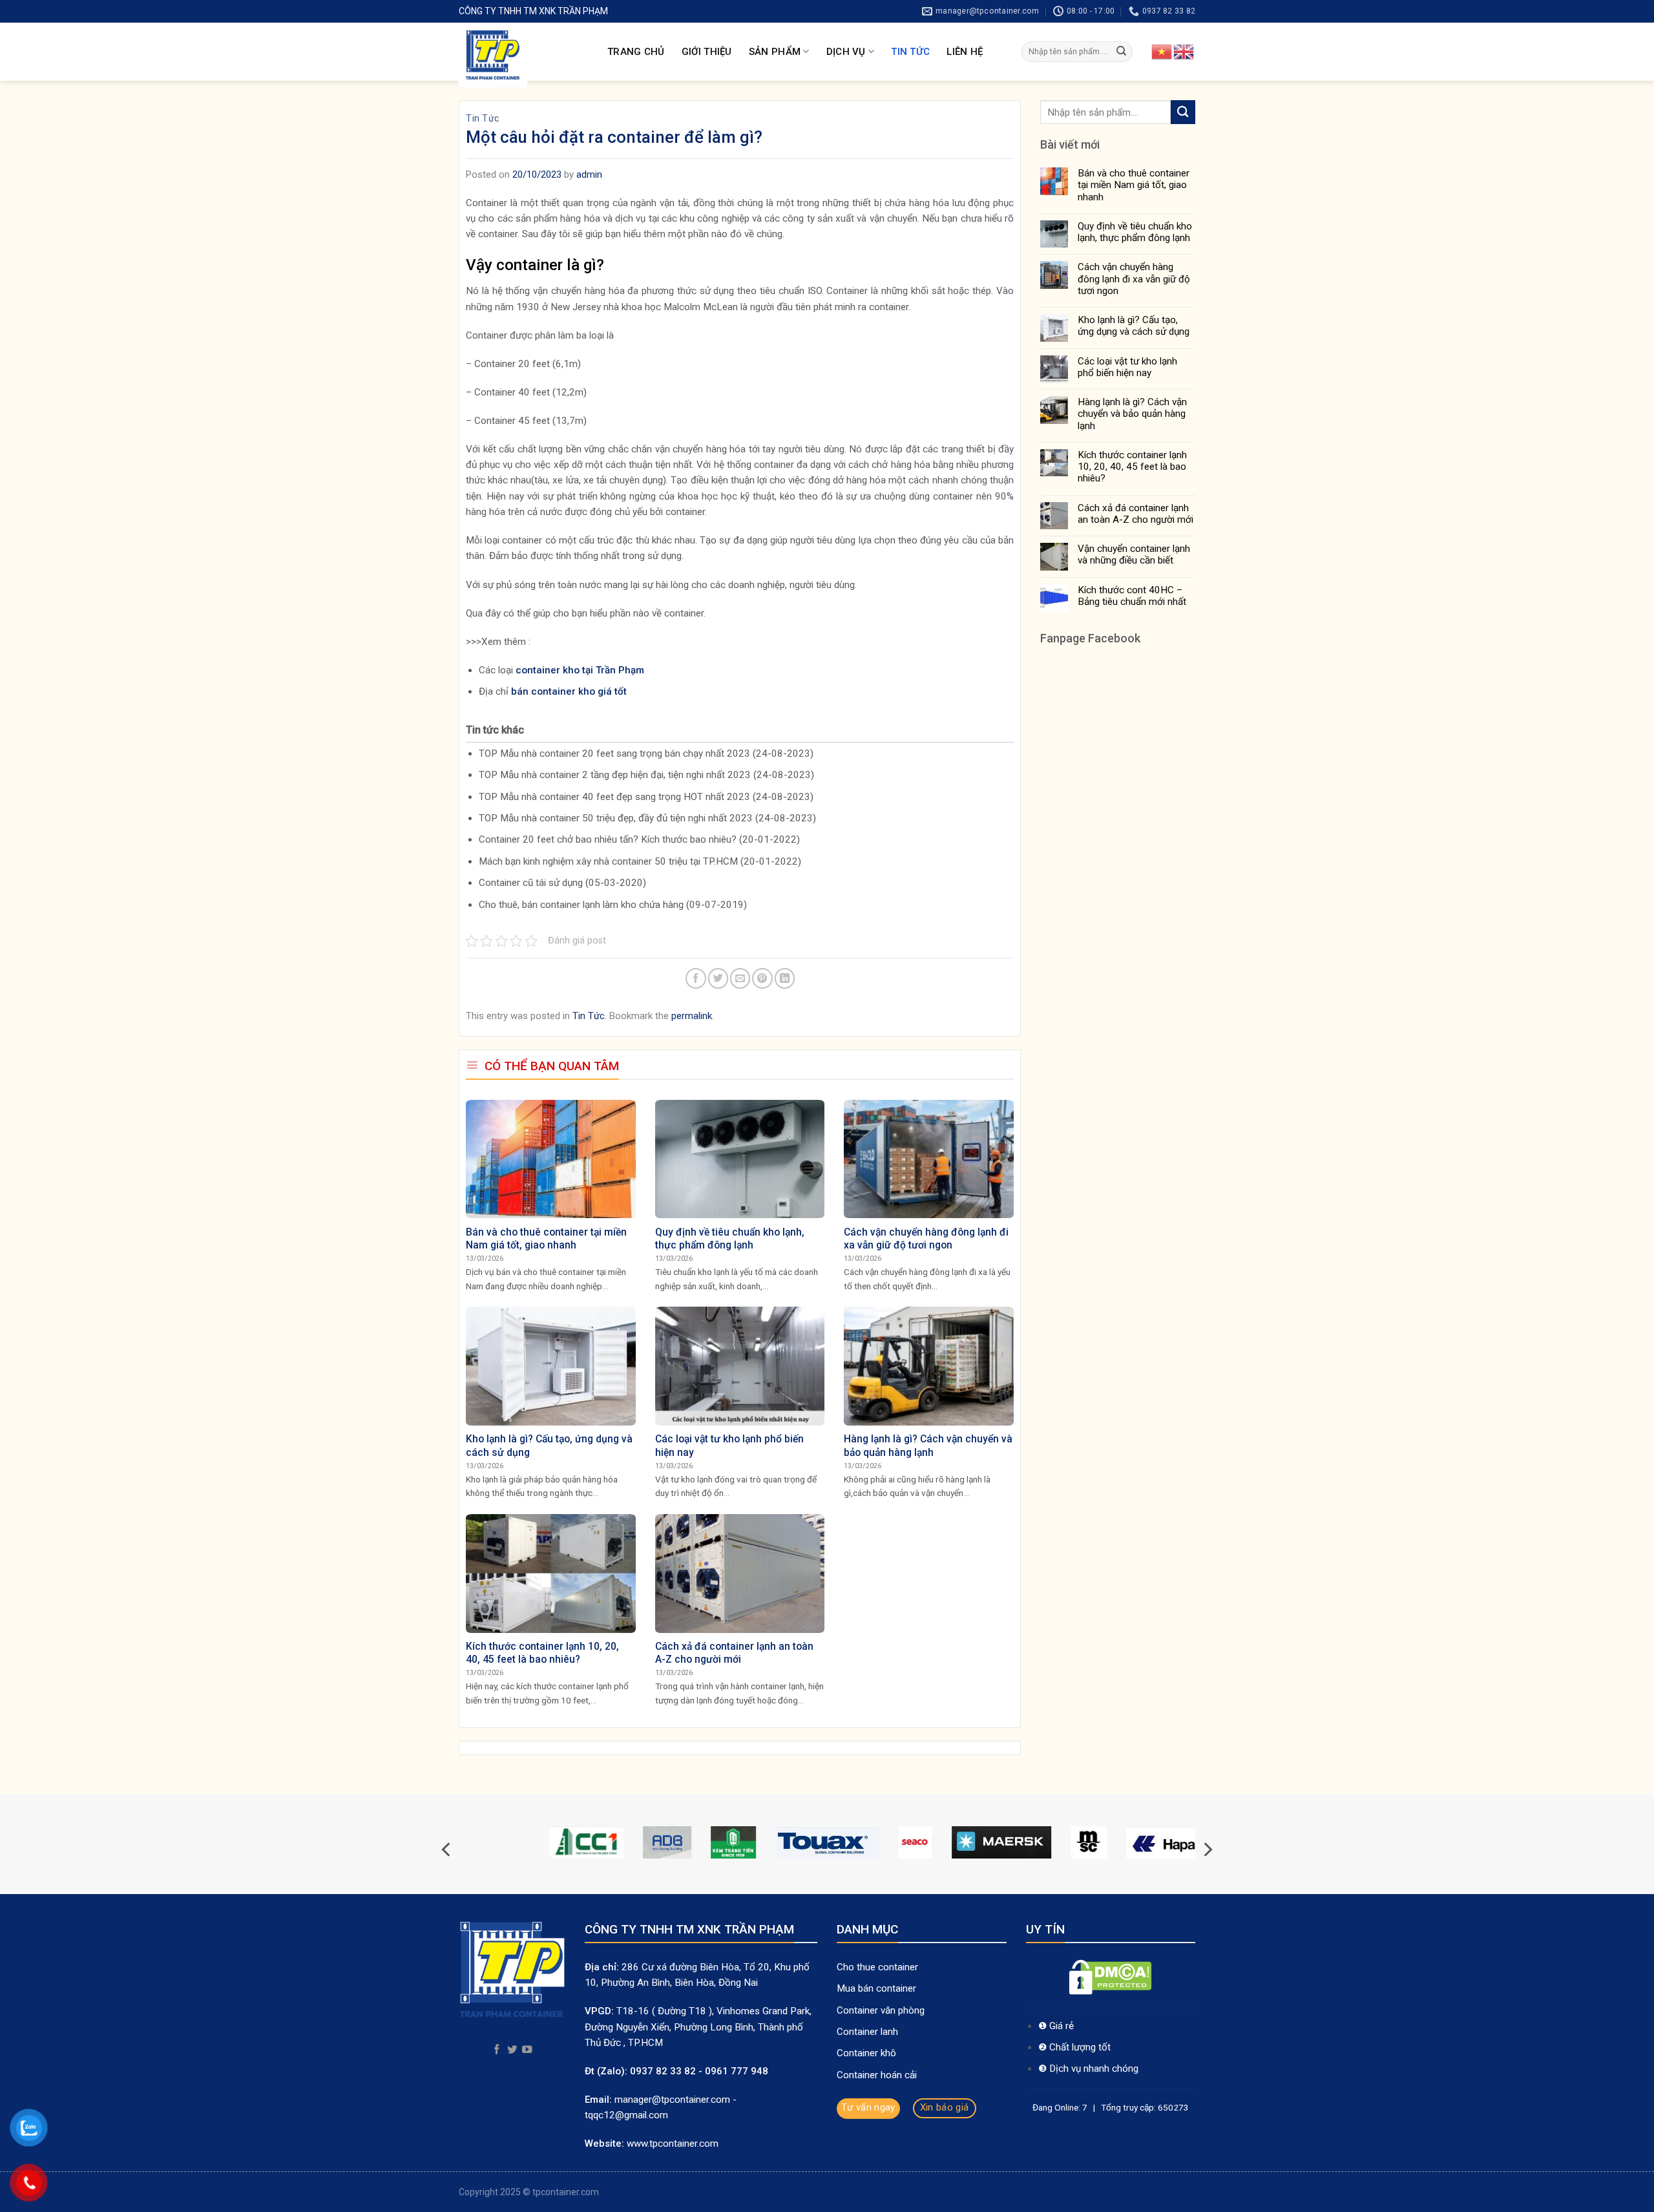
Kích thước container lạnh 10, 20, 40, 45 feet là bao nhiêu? (1132, 467)
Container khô (866, 2053)
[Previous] (447, 1849)
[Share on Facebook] (696, 978)
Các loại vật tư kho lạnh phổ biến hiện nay (1127, 367)
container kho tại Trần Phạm (580, 670)
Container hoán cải (877, 2075)
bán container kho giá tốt (569, 691)
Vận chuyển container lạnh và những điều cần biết (1134, 554)
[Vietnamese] (1162, 51)
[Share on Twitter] (718, 978)
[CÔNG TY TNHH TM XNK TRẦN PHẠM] (523, 55)
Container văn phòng (882, 2010)
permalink (692, 1016)
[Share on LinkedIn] (785, 978)
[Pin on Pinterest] (762, 978)
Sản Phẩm (775, 52)
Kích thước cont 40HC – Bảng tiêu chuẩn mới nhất (1132, 596)
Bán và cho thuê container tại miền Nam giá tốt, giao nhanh (1134, 185)
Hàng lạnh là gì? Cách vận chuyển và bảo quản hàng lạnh (1132, 414)
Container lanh (867, 2032)
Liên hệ (965, 52)
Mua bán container (876, 1988)
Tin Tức (910, 52)
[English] (1184, 51)
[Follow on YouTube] (527, 2050)
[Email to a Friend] (740, 978)
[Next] (1207, 1849)
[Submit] (1122, 52)
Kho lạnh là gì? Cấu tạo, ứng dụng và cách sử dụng (1134, 326)
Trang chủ (636, 52)
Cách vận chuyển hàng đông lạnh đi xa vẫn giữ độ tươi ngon (1134, 279)
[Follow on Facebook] (497, 2050)
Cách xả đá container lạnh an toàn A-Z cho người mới (1136, 514)
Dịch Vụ (846, 52)
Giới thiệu (707, 52)
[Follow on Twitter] (512, 2050)
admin (589, 174)
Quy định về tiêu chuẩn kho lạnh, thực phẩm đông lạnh (1135, 232)
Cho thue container (879, 1967)
